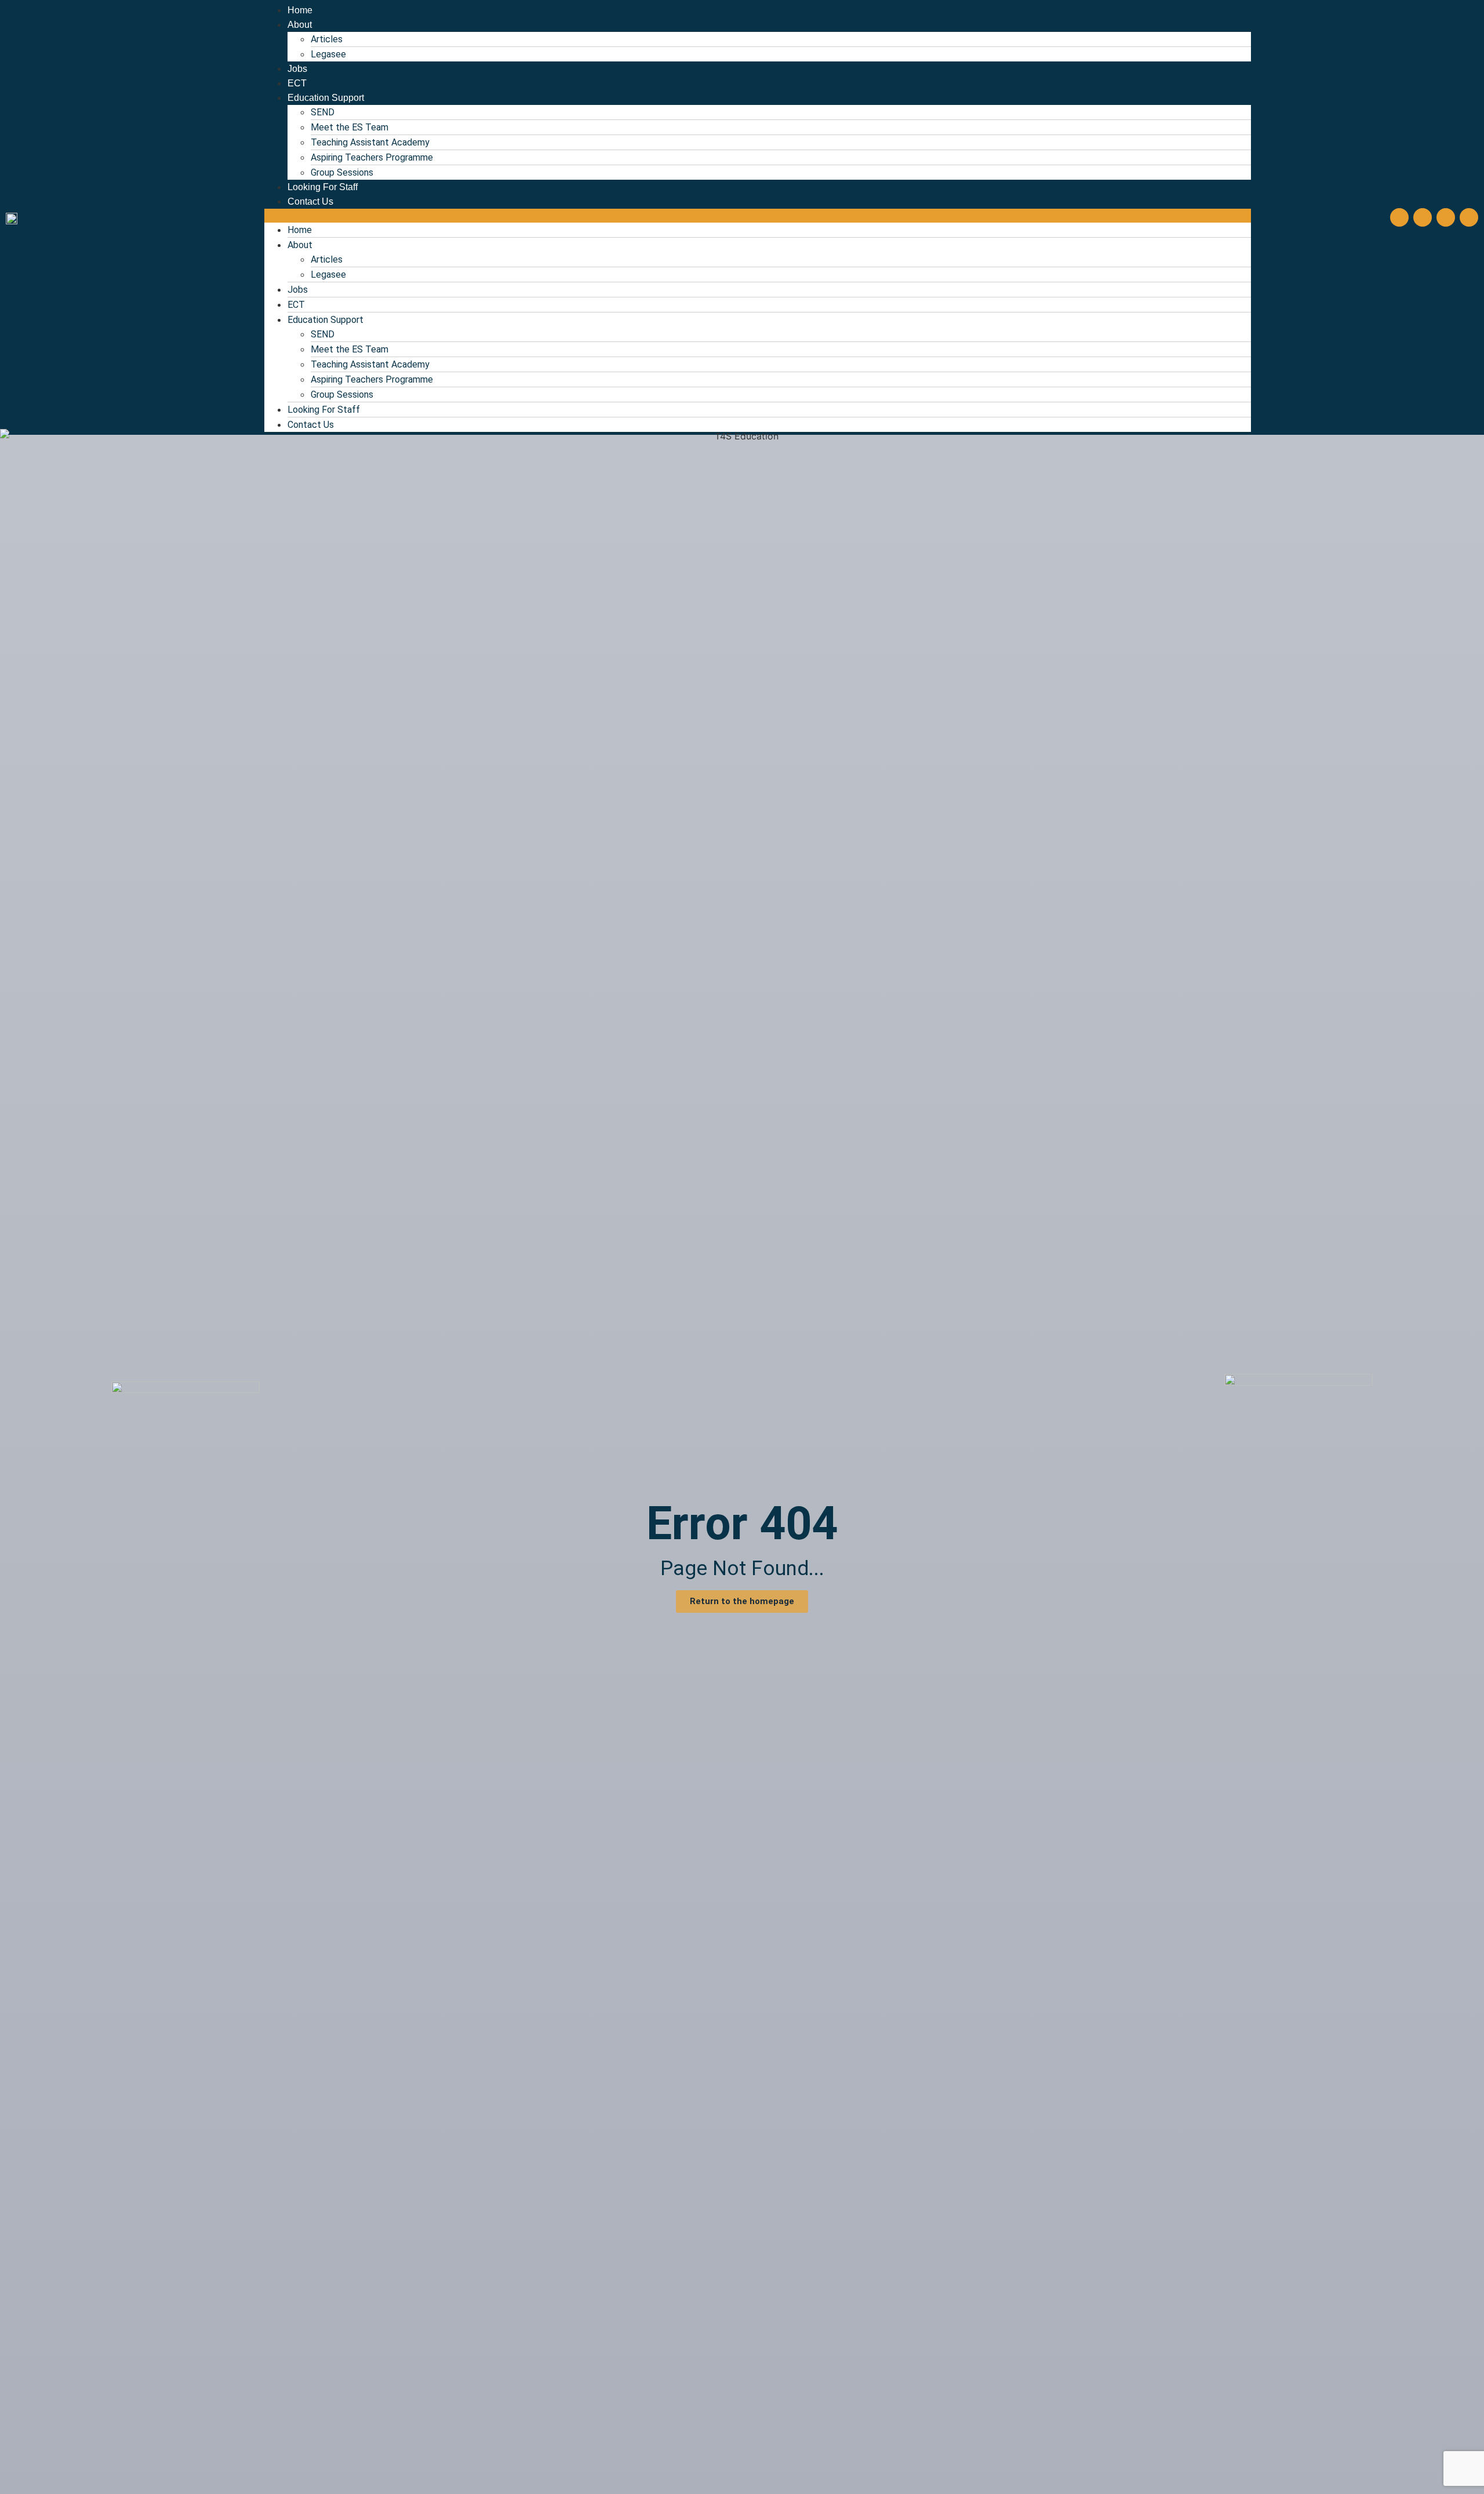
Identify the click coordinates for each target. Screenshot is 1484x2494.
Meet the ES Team (350, 127)
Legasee (328, 54)
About (300, 25)
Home (300, 10)
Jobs (297, 69)
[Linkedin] (1469, 217)
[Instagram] (1423, 217)
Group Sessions (342, 172)
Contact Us (310, 201)
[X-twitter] (1446, 217)
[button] (758, 216)
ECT (297, 83)
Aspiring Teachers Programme (372, 157)
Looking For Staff (323, 187)
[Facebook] (1399, 217)
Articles (327, 39)
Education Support (326, 98)
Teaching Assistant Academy (370, 142)
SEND (323, 112)
